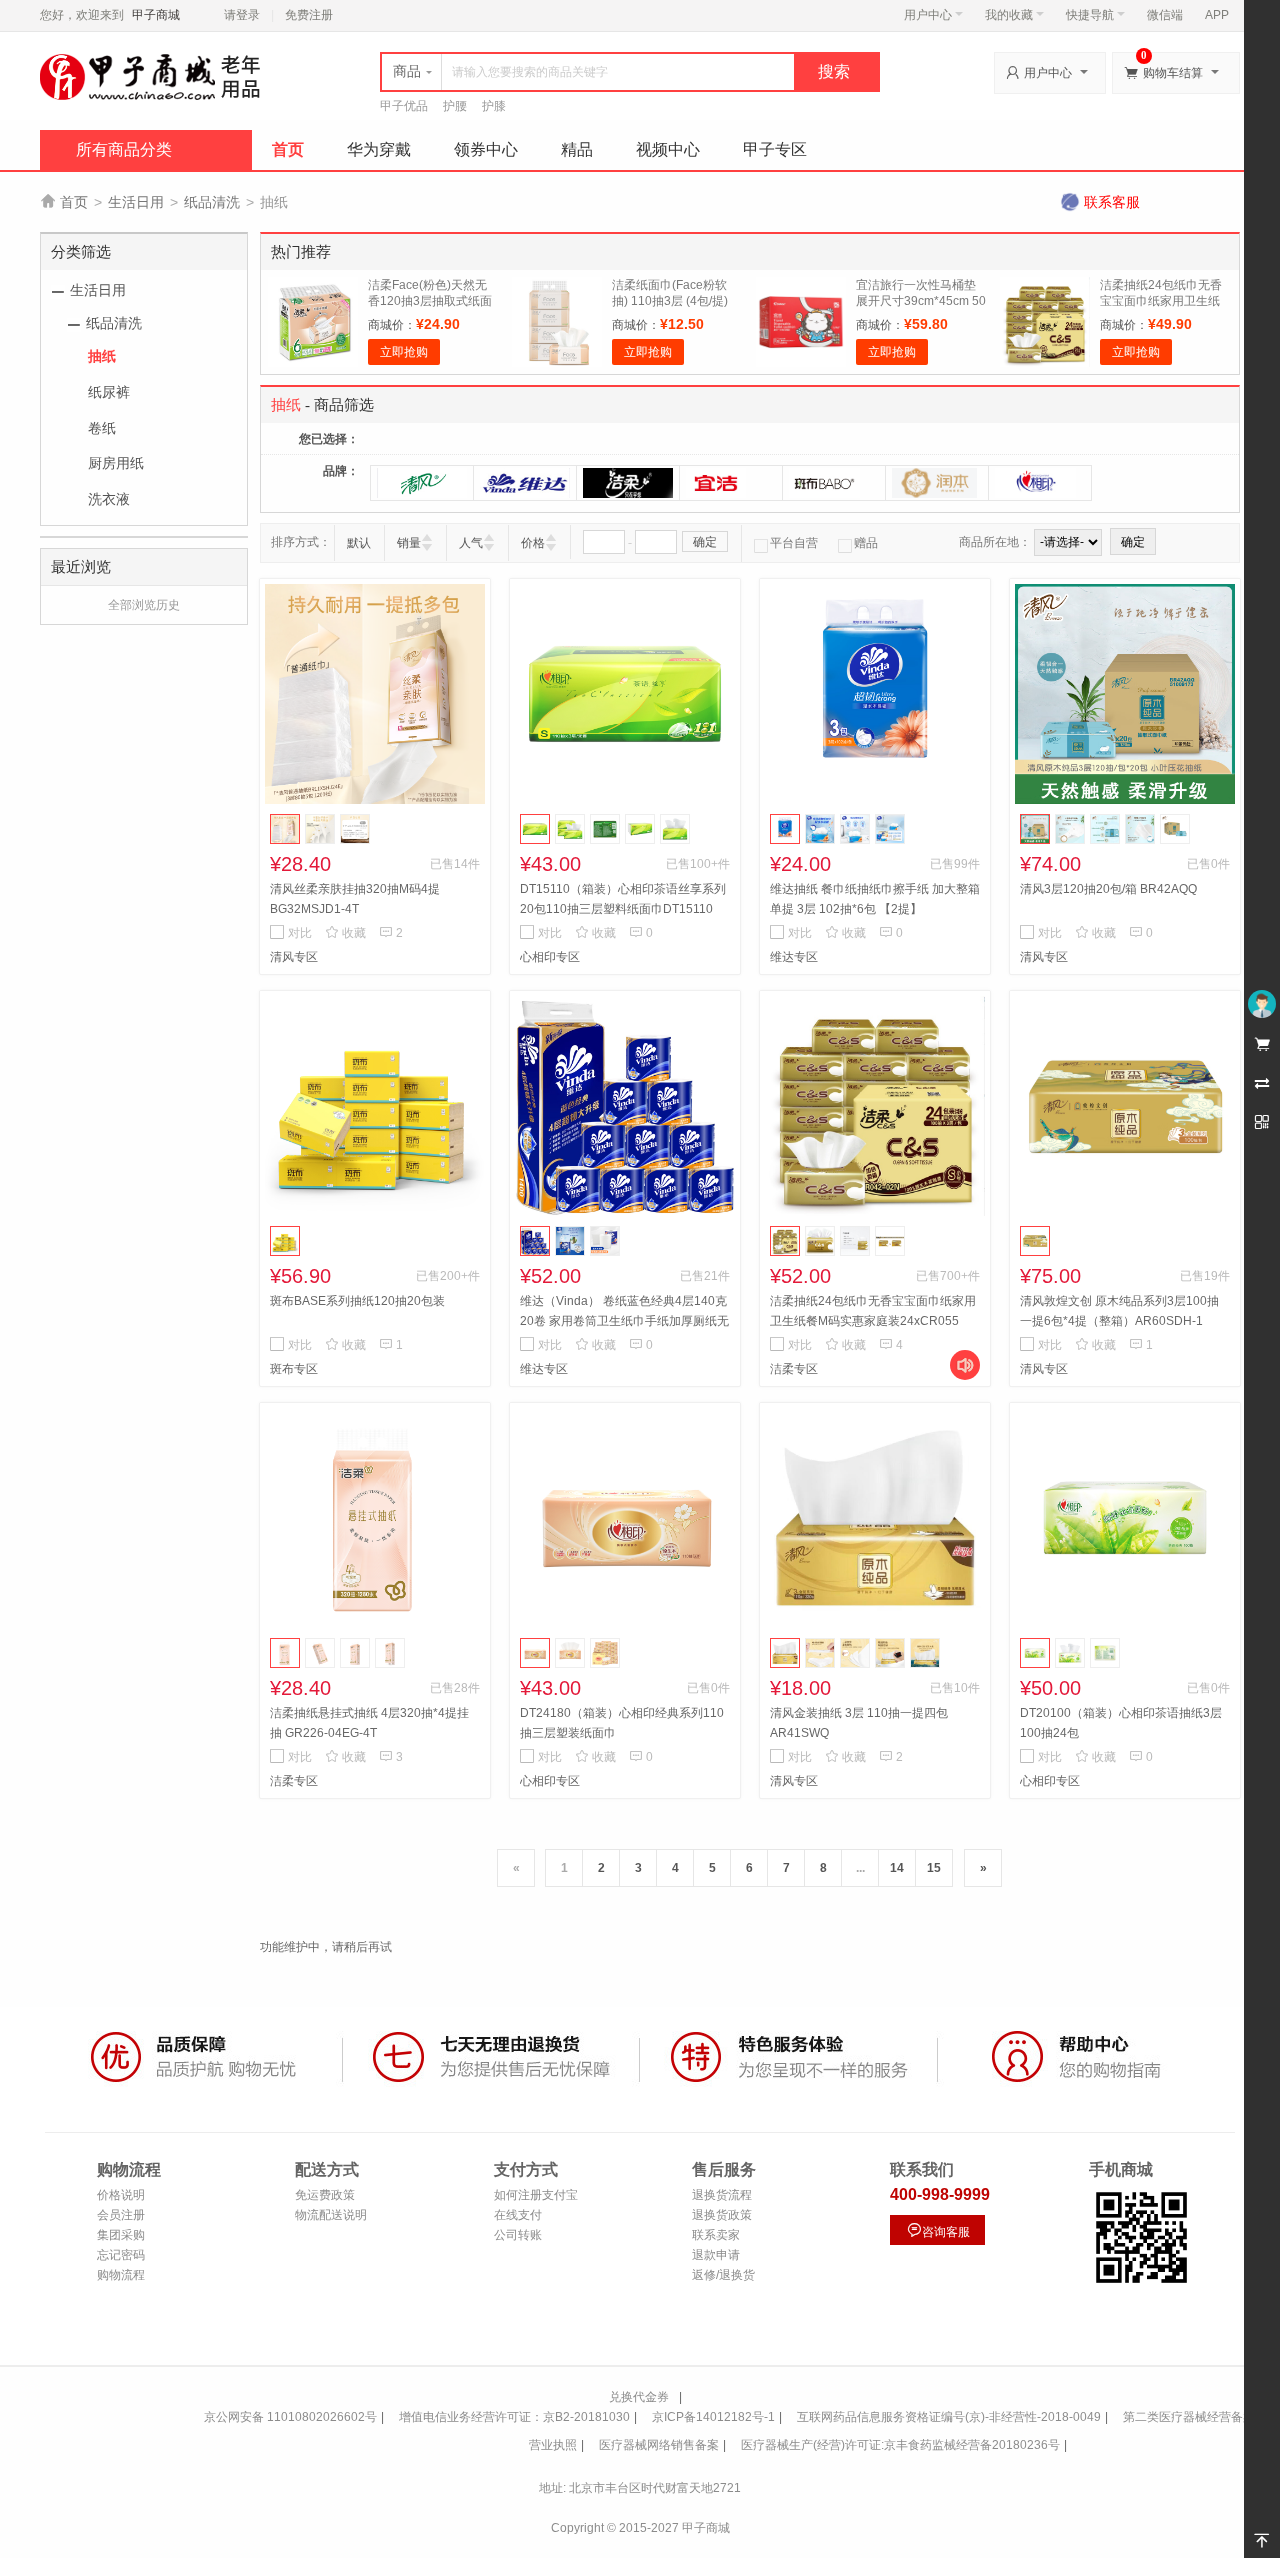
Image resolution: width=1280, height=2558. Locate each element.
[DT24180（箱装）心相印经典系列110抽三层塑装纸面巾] (625, 1518)
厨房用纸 (116, 463)
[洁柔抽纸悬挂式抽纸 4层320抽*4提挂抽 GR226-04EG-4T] (375, 1518)
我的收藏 (1009, 15)
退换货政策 (722, 2215)
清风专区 (294, 957)
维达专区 (794, 957)
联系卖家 (716, 2235)
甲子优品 (404, 106)
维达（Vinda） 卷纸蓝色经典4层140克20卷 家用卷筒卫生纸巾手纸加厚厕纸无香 (624, 1321)
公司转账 (518, 2235)
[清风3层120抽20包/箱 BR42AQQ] (1125, 694)
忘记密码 (121, 2255)
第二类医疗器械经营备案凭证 (1201, 2417)
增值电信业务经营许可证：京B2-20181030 (514, 2417)
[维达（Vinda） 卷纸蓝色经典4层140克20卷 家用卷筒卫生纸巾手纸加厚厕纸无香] (625, 1106)
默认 (359, 543)
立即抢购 (404, 352)
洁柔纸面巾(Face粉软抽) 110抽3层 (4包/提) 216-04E (670, 301)
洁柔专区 (794, 1369)
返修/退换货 (723, 2275)
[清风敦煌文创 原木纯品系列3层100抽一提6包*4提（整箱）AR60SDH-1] (1125, 1106)
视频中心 (668, 149)
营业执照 (553, 2445)
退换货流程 (722, 2195)
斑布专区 (294, 1369)
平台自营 (794, 543)
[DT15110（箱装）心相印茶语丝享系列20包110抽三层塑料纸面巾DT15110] (625, 694)
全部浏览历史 (144, 605)
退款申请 (716, 2255)
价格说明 (121, 2195)
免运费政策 (325, 2195)
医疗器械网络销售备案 (659, 2445)
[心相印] (1040, 483)
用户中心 (928, 15)
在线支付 (518, 2215)
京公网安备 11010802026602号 (290, 2417)
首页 (288, 149)
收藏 (345, 933)
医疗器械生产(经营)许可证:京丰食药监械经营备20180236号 (900, 2445)
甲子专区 (775, 149)
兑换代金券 (639, 2397)
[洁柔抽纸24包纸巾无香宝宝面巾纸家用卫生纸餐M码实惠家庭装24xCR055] (875, 1106)
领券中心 (486, 149)
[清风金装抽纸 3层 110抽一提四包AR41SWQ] (875, 1518)
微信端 (1165, 15)
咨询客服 (938, 2230)
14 (897, 1868)
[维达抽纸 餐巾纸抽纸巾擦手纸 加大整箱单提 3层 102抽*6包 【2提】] (875, 694)
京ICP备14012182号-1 (713, 2417)
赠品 (866, 543)
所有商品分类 (124, 149)
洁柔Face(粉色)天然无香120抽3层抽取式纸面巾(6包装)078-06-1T (430, 301)
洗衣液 (109, 499)
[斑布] (834, 483)
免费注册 (309, 15)
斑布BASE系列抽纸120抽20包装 (357, 1301)
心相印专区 (550, 957)
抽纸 (102, 356)
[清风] (422, 483)
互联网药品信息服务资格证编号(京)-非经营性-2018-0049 (949, 2417)
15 (934, 1868)
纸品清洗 (212, 202)
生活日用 (136, 202)
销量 (409, 543)
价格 (533, 543)
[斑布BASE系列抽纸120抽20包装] (375, 1106)
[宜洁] (731, 483)
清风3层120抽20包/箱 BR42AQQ (1108, 889)
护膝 (494, 106)
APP (1217, 15)
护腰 (455, 106)
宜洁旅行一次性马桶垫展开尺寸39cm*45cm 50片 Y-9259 (921, 301)
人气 (471, 543)
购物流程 (121, 2275)
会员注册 (121, 2215)
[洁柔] (628, 483)
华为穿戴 (379, 149)
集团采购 (121, 2235)
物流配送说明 (331, 2215)
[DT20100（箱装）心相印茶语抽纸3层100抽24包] (1125, 1518)
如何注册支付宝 (536, 2195)
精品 (577, 149)
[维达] (525, 483)
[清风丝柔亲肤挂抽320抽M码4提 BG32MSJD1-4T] (375, 694)
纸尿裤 (109, 392)
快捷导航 (1090, 15)
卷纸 (102, 428)
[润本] (937, 483)
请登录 (242, 15)
